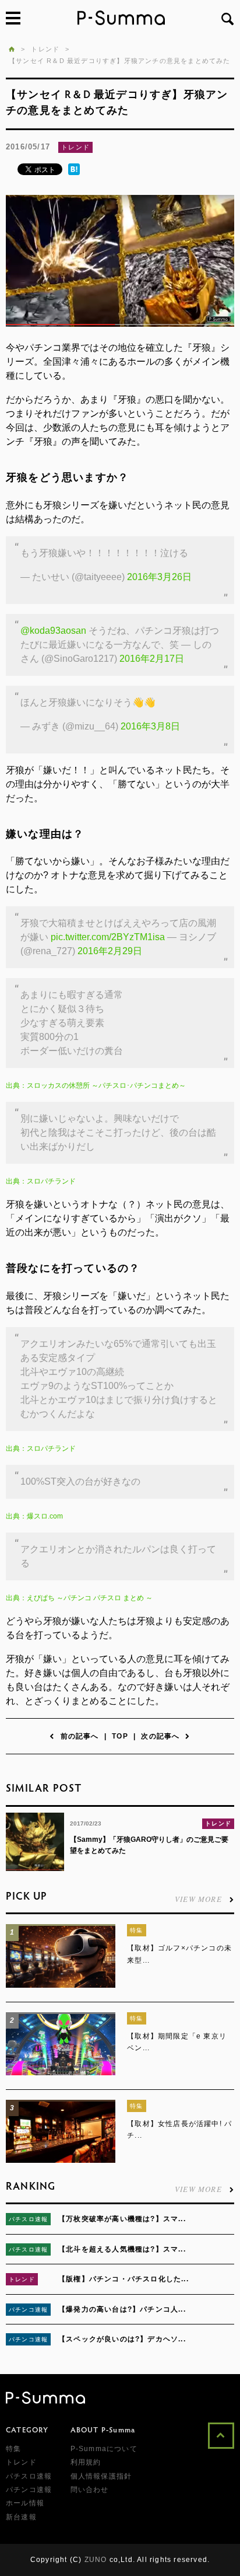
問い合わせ (90, 2490)
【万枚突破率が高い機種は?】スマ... (122, 2219)
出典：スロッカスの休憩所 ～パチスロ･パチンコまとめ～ (96, 1085)
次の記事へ (160, 1736)
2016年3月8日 (150, 726)
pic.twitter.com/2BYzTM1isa (108, 937)
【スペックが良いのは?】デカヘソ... (122, 2339)
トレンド (75, 147)
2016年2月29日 (110, 951)
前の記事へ (80, 1736)
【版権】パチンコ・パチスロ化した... (123, 2279)
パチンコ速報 (28, 2310)
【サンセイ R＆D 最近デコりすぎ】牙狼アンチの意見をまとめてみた (120, 61)
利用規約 (86, 2462)
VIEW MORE (198, 1898)
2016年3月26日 (159, 577)
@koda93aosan (53, 631)
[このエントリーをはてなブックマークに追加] (74, 173)
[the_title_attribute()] (61, 1985)
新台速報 (21, 2517)
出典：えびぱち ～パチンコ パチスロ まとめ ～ (79, 1598)
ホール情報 (25, 2503)
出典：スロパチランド (41, 1181)
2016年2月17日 (152, 659)
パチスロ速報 (28, 2219)
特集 (136, 1930)
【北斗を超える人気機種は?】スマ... (122, 2249)
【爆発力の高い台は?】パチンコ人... (122, 2309)
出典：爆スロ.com (34, 1516)
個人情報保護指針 (101, 2476)
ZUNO (96, 2560)
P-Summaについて (104, 2449)
